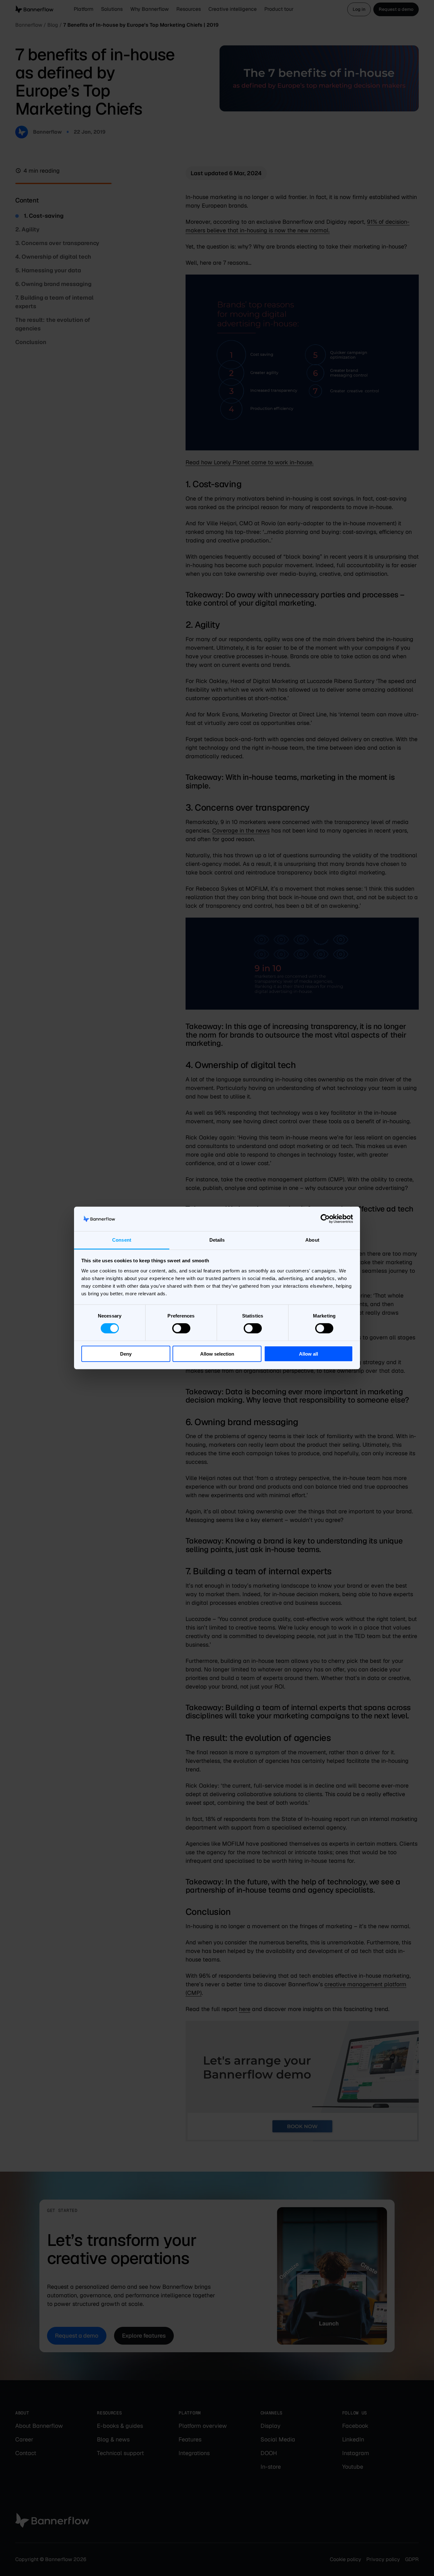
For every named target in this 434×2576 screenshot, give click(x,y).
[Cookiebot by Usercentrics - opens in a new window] (325, 1219)
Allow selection (217, 1354)
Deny (126, 1354)
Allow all (309, 1354)
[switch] (181, 1328)
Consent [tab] (122, 1240)
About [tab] (312, 1240)
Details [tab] (217, 1240)
